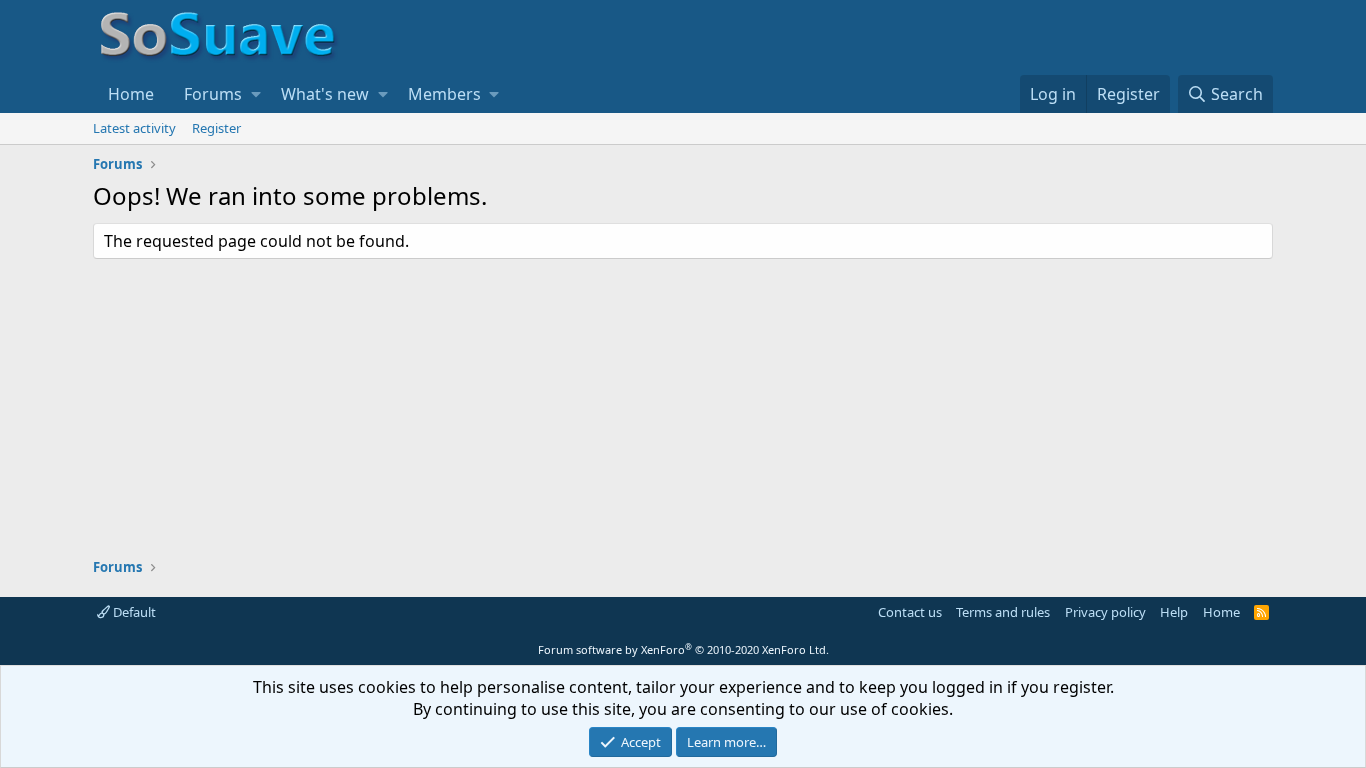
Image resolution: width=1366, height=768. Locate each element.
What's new (325, 94)
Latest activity (134, 128)
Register (216, 128)
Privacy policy (1105, 612)
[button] (256, 94)
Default (133, 612)
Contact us (910, 612)
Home (131, 94)
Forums (213, 94)
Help (1174, 612)
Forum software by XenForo (683, 649)
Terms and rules (1003, 612)
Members (444, 94)
